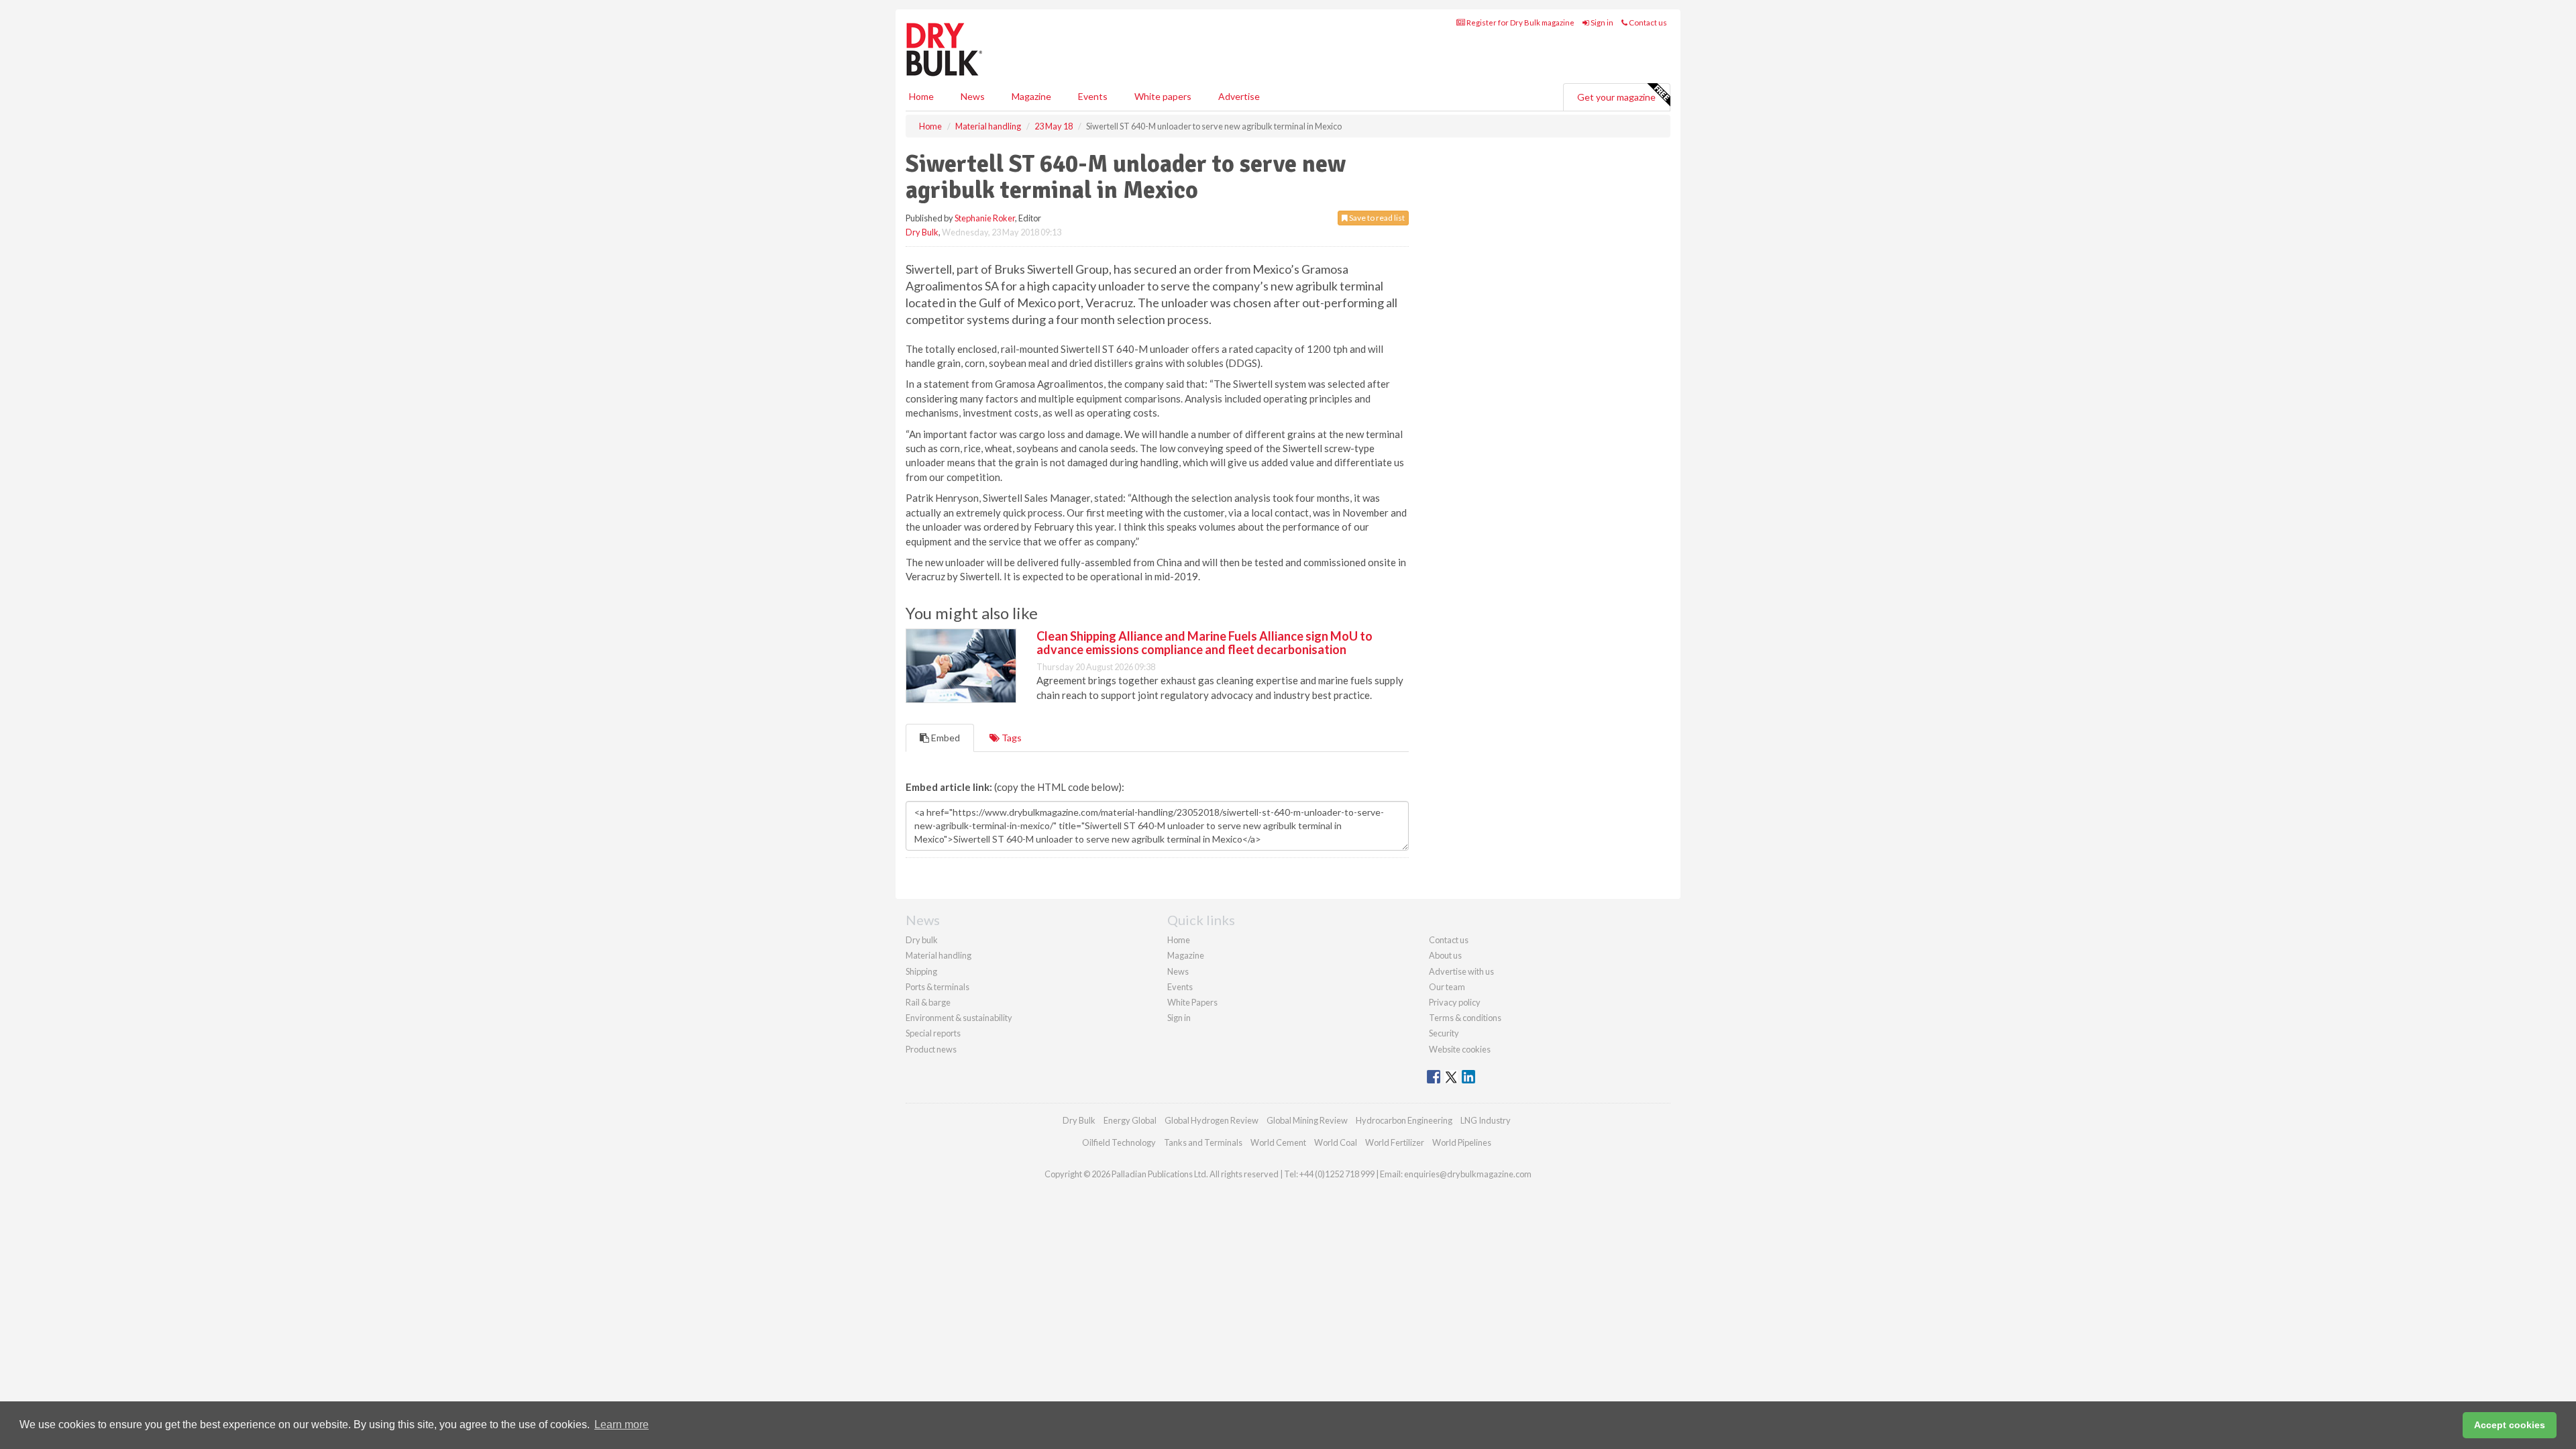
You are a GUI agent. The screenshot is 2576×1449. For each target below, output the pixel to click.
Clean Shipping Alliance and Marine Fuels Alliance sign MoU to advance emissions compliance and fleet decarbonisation (1204, 643)
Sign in (1601, 22)
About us (1445, 955)
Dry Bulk (922, 232)
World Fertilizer (1395, 1142)
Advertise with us (1461, 971)
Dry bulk (922, 940)
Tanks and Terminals (1203, 1142)
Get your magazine (1616, 97)
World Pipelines (1462, 1142)
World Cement (1278, 1142)
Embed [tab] (945, 738)
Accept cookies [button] (2510, 1425)
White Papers (1192, 1002)
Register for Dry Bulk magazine (1520, 22)
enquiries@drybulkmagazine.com (1468, 1174)
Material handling (938, 955)
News (1178, 971)
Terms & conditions (1465, 1018)
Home (921, 96)
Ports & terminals (937, 987)
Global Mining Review (1307, 1120)
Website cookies (1460, 1049)
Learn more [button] (622, 1425)
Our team (1447, 987)
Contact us (1647, 22)
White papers (1163, 96)
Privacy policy (1455, 1002)
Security (1444, 1033)
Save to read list (1376, 218)
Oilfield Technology (1119, 1142)
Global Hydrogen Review (1212, 1120)
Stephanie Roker (985, 218)
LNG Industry (1486, 1120)
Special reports (933, 1033)
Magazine (1031, 96)
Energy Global (1130, 1120)
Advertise (1239, 96)
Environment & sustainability (959, 1018)
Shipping (921, 971)
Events (1093, 96)
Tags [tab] (1011, 738)
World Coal (1336, 1142)
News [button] (973, 96)
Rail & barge (928, 1002)
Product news (931, 1049)
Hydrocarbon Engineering (1404, 1120)
